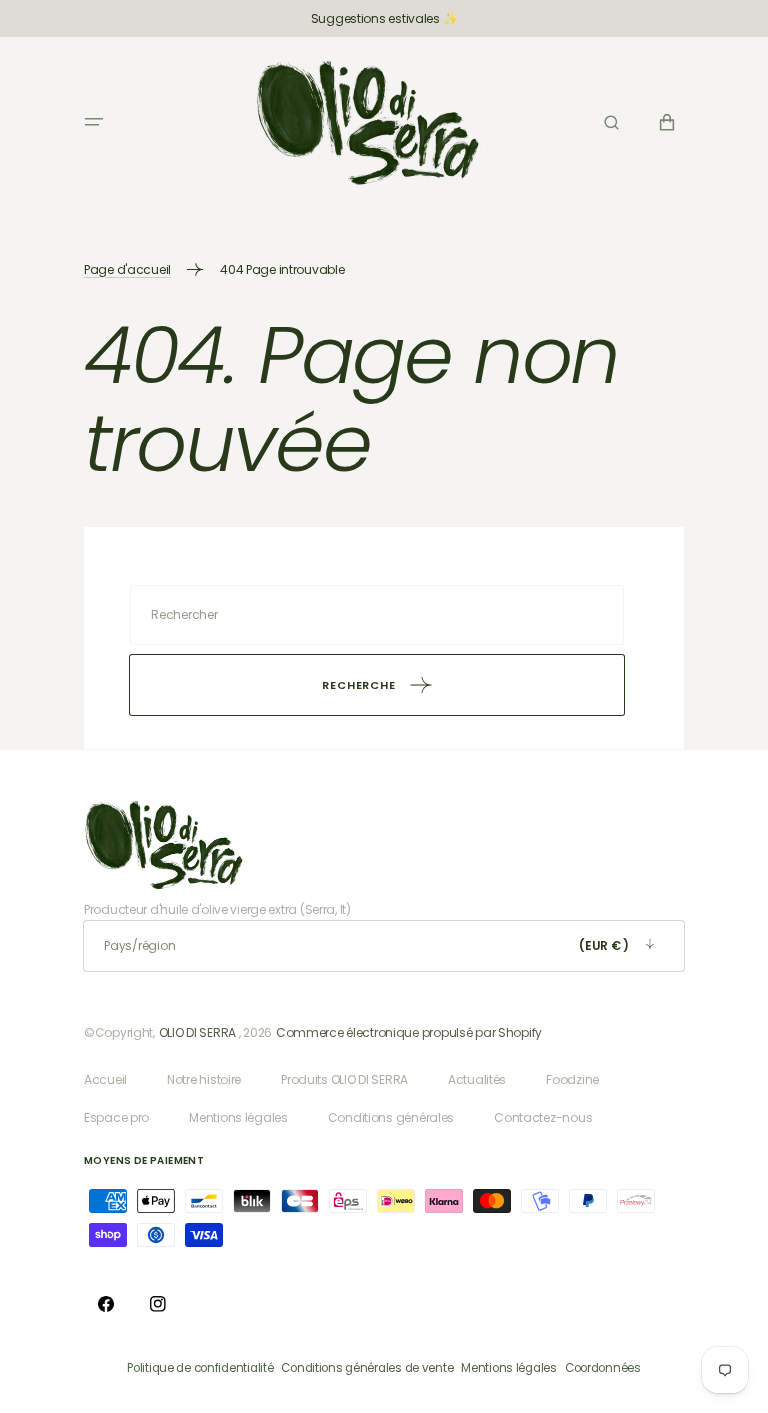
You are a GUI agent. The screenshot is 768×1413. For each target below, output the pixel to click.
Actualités (477, 1079)
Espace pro (116, 1117)
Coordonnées (603, 1368)
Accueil (105, 1079)
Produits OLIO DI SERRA (344, 1079)
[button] (94, 122)
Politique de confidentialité (200, 1368)
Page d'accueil (127, 269)
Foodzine (572, 1079)
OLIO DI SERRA (197, 1032)
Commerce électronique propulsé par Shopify (409, 1032)
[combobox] (377, 615)
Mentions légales (238, 1117)
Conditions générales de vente (367, 1368)
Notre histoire (204, 1079)
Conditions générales (391, 1117)
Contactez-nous (543, 1117)
